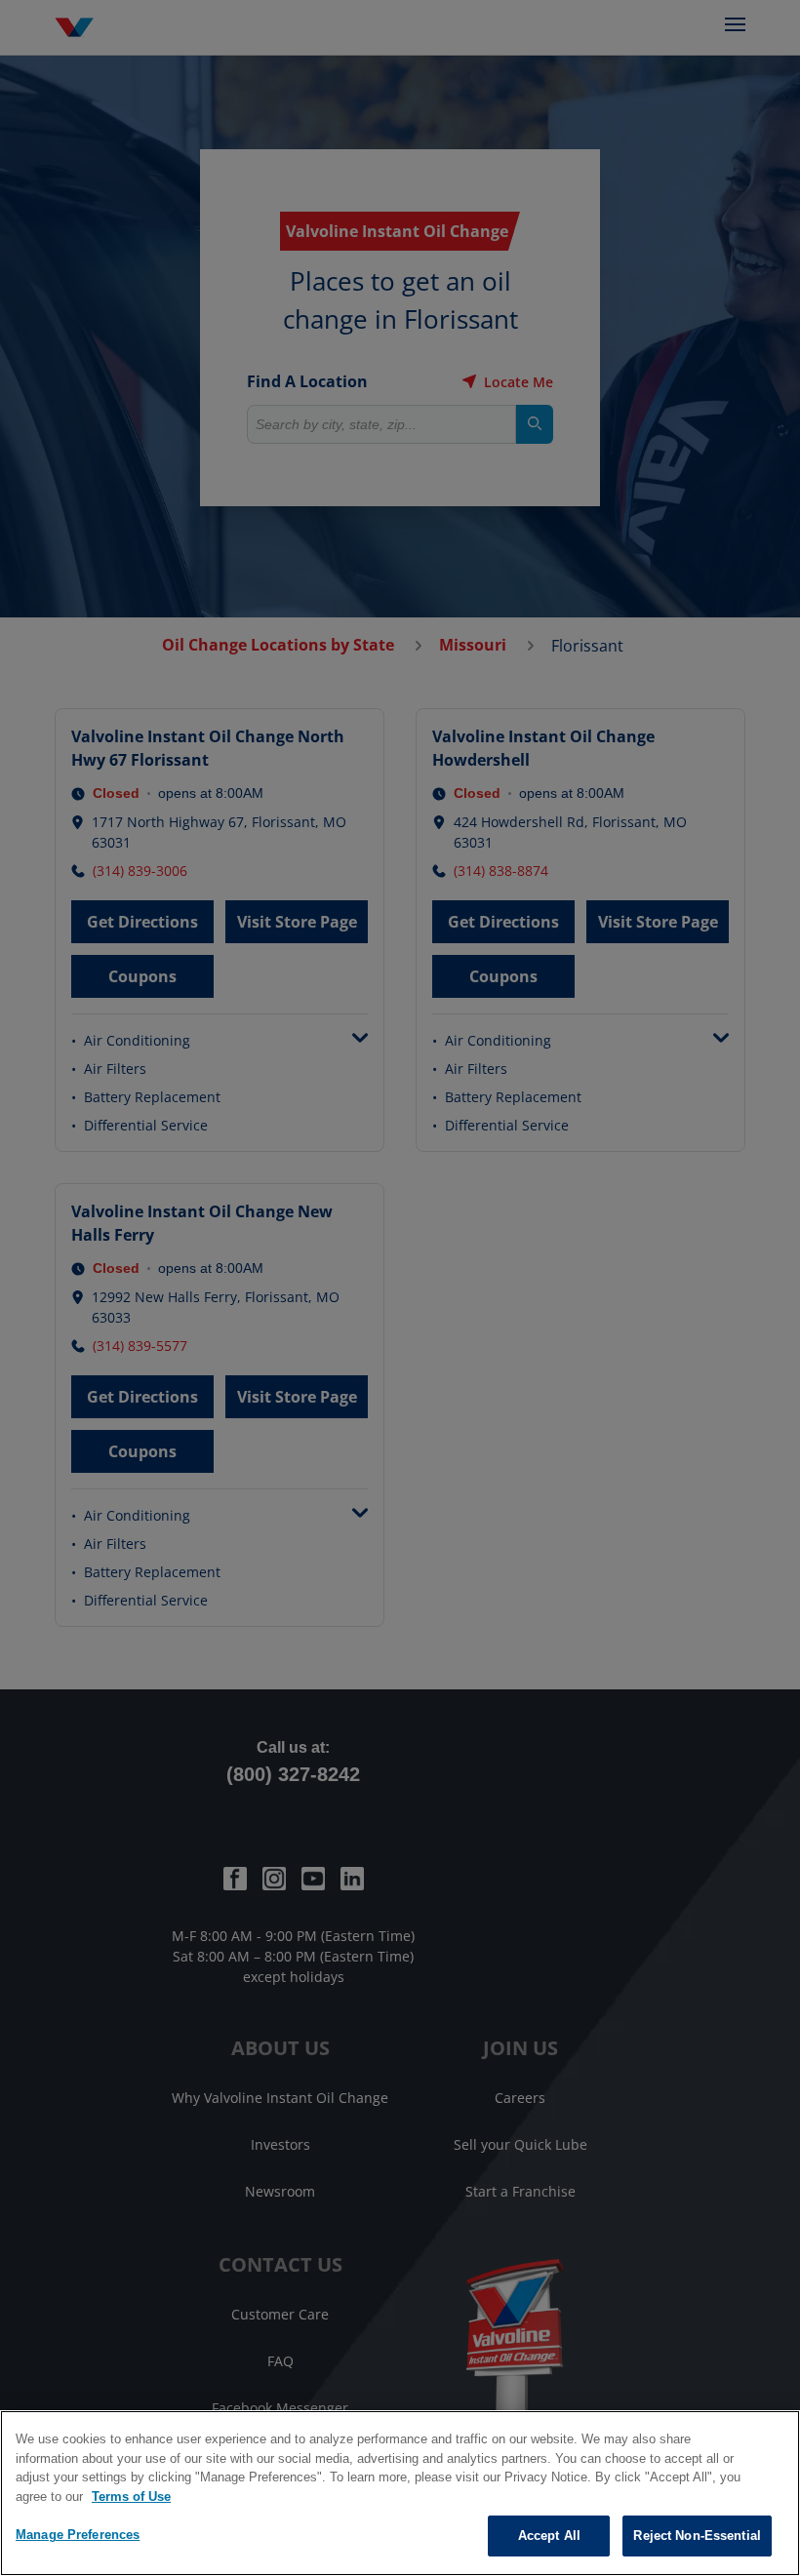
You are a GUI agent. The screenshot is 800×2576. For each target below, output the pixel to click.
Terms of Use (131, 2497)
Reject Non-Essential (697, 2536)
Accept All (549, 2536)
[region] (400, 2493)
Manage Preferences (78, 2535)
